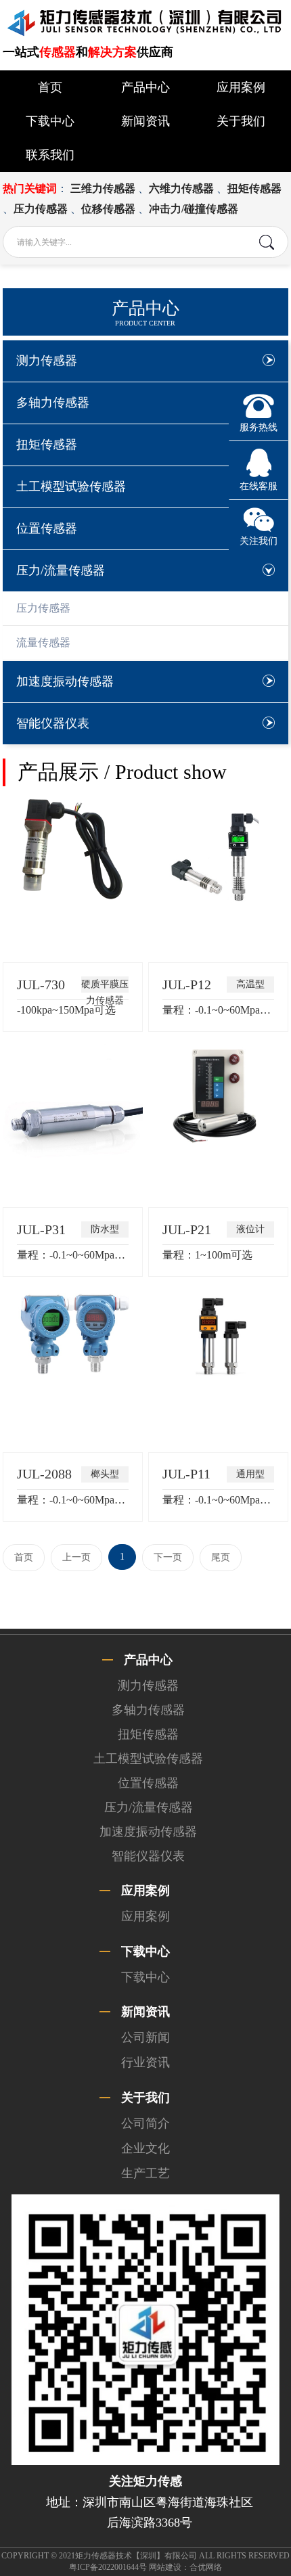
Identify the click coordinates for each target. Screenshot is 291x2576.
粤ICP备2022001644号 (108, 2567)
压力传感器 (41, 209)
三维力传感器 (103, 188)
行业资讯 (145, 2062)
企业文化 (145, 2148)
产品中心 (145, 87)
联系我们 (50, 155)
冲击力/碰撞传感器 (194, 209)
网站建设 (165, 2567)
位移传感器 (108, 209)
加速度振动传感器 (65, 681)
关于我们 (241, 121)
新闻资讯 (145, 121)
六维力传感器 (181, 188)
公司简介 (145, 2123)
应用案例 (241, 87)
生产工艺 (145, 2173)
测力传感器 (47, 361)
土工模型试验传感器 (71, 487)
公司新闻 (145, 2037)
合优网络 (206, 2567)
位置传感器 (47, 528)
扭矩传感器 (254, 188)
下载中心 (50, 121)
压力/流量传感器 (61, 570)
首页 (50, 87)
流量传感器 (43, 642)
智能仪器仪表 (53, 723)
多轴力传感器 (53, 403)
